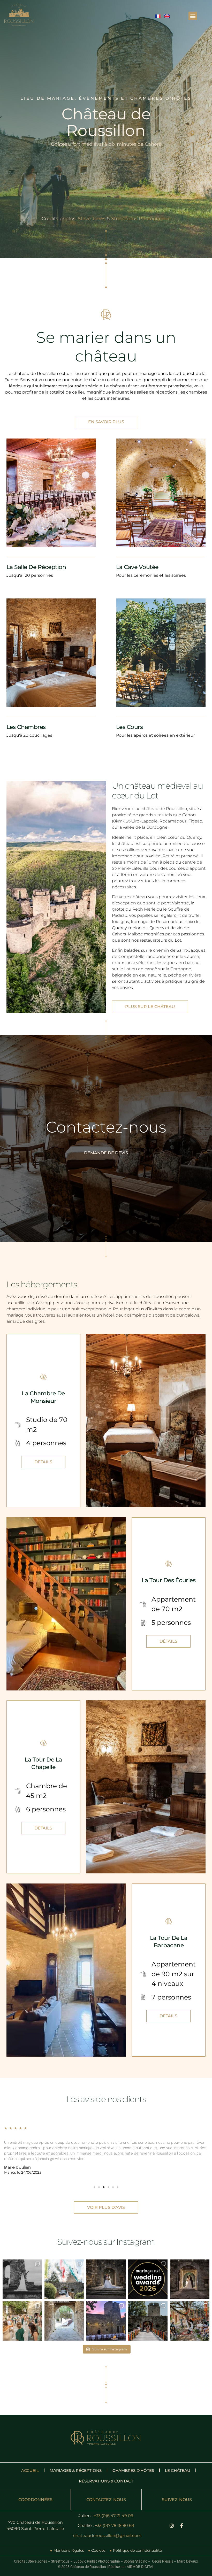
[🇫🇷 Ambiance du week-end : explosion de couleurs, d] (148, 2321)
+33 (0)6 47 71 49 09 (113, 2516)
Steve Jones (92, 219)
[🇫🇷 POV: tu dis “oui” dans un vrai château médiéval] (64, 2321)
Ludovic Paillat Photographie (97, 2561)
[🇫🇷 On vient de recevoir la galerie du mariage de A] (190, 2279)
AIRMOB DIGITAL (141, 2567)
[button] (193, 16)
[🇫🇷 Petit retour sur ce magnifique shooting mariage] (64, 2279)
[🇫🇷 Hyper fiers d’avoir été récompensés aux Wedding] (148, 2279)
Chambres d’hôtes (133, 2470)
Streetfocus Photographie (141, 219)
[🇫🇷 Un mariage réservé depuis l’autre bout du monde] (106, 2321)
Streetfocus (60, 2561)
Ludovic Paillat (37, 972)
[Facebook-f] (181, 2526)
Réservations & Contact (106, 2481)
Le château (178, 2470)
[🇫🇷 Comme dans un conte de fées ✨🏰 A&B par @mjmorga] (106, 2279)
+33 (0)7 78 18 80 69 (114, 2525)
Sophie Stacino (135, 2561)
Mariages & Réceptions (76, 2470)
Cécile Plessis (163, 2561)
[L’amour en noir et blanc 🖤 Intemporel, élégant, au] (22, 2279)
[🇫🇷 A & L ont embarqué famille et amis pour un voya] (22, 2321)
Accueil (30, 2470)
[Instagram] (172, 2526)
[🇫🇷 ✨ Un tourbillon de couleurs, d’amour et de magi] (190, 2321)
